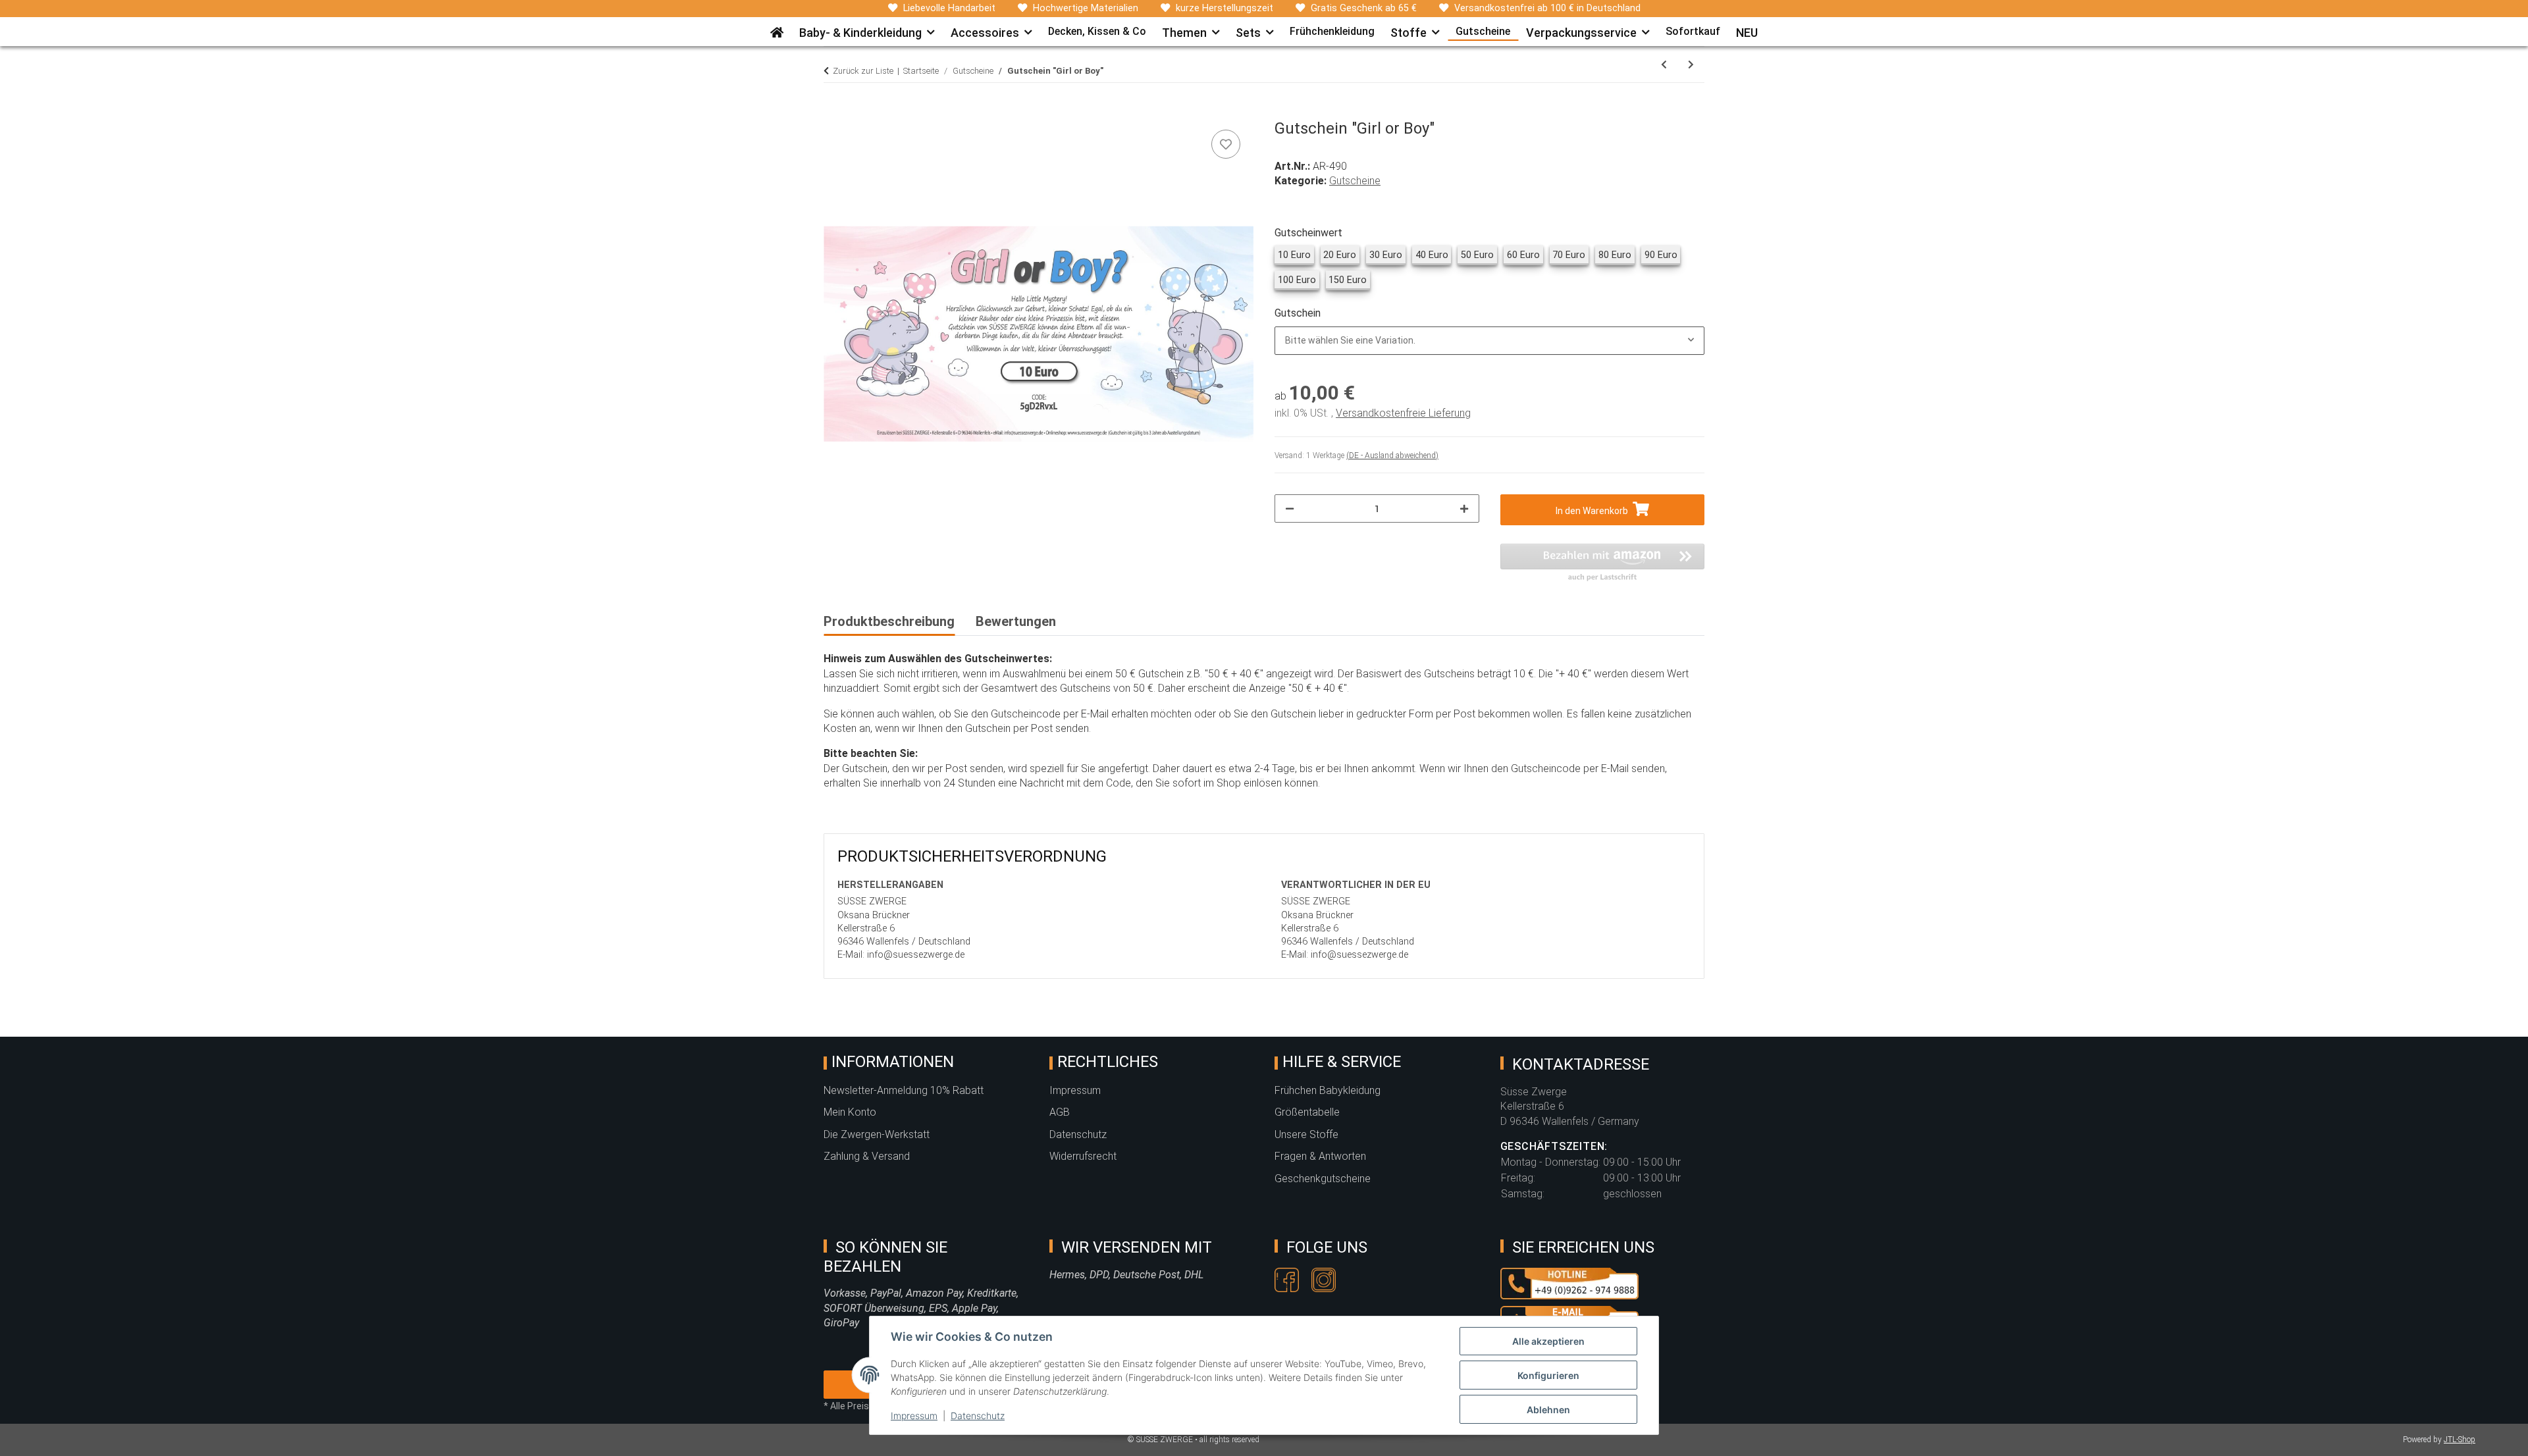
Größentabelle (1307, 1112)
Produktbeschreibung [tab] (889, 621)
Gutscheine (1355, 181)
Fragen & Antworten (1320, 1156)
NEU (1747, 33)
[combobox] (1489, 341)
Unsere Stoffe (1306, 1134)
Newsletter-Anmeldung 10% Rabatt (904, 1090)
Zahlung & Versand (867, 1156)
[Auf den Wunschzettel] (1226, 144)
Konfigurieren (1548, 1375)
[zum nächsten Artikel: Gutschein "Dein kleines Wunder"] (1691, 65)
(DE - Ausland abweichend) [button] (1392, 455)
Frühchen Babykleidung (1328, 1090)
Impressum (914, 1416)
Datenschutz (978, 1416)
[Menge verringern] (1290, 508)
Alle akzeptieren (1548, 1341)
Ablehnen (1548, 1410)
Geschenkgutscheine (1323, 1179)
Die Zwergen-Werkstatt (877, 1134)
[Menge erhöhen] (1464, 508)
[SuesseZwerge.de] (777, 28)
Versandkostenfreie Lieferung (1403, 413)
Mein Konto (850, 1112)
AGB (1060, 1112)
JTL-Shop (2460, 1440)
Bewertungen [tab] (1016, 621)
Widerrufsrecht (1083, 1156)
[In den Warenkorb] (834, 112)
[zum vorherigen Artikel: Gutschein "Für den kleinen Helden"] (1664, 65)
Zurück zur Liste (863, 71)
